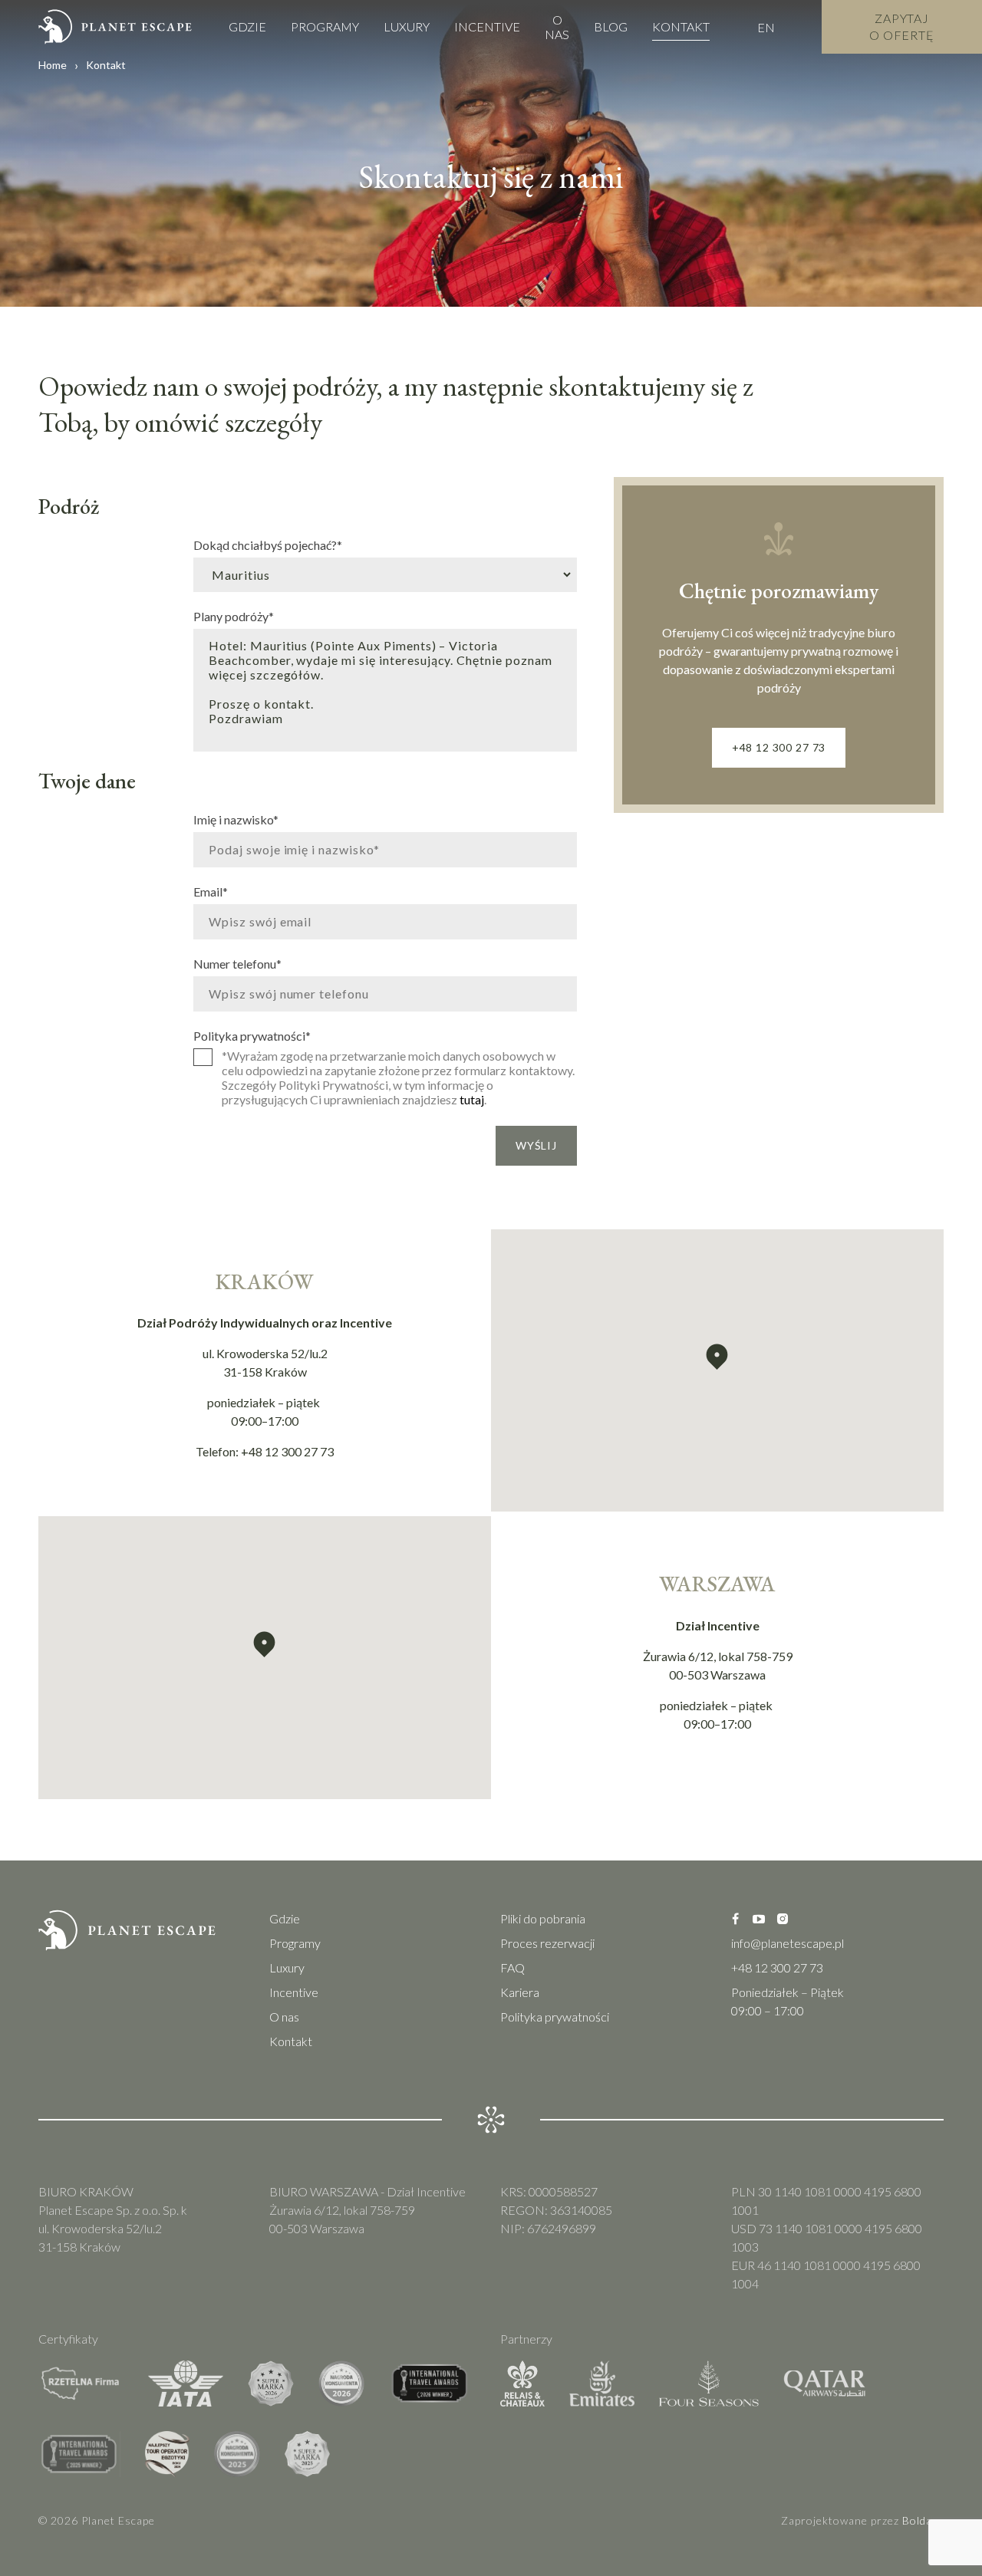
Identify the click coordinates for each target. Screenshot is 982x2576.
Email (211, 891)
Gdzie (247, 26)
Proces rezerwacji (547, 1943)
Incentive (487, 26)
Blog (611, 26)
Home (53, 65)
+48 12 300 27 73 (779, 747)
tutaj (472, 1099)
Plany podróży (234, 616)
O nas (557, 27)
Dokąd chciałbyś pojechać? (268, 544)
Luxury (407, 26)
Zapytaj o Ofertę (902, 26)
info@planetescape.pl (788, 1943)
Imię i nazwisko (236, 819)
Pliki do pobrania (543, 1918)
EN (766, 27)
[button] (717, 1357)
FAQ (512, 1967)
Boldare (923, 2520)
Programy (325, 26)
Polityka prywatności (252, 1035)
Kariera (520, 1992)
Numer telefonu (237, 963)
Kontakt (681, 26)
